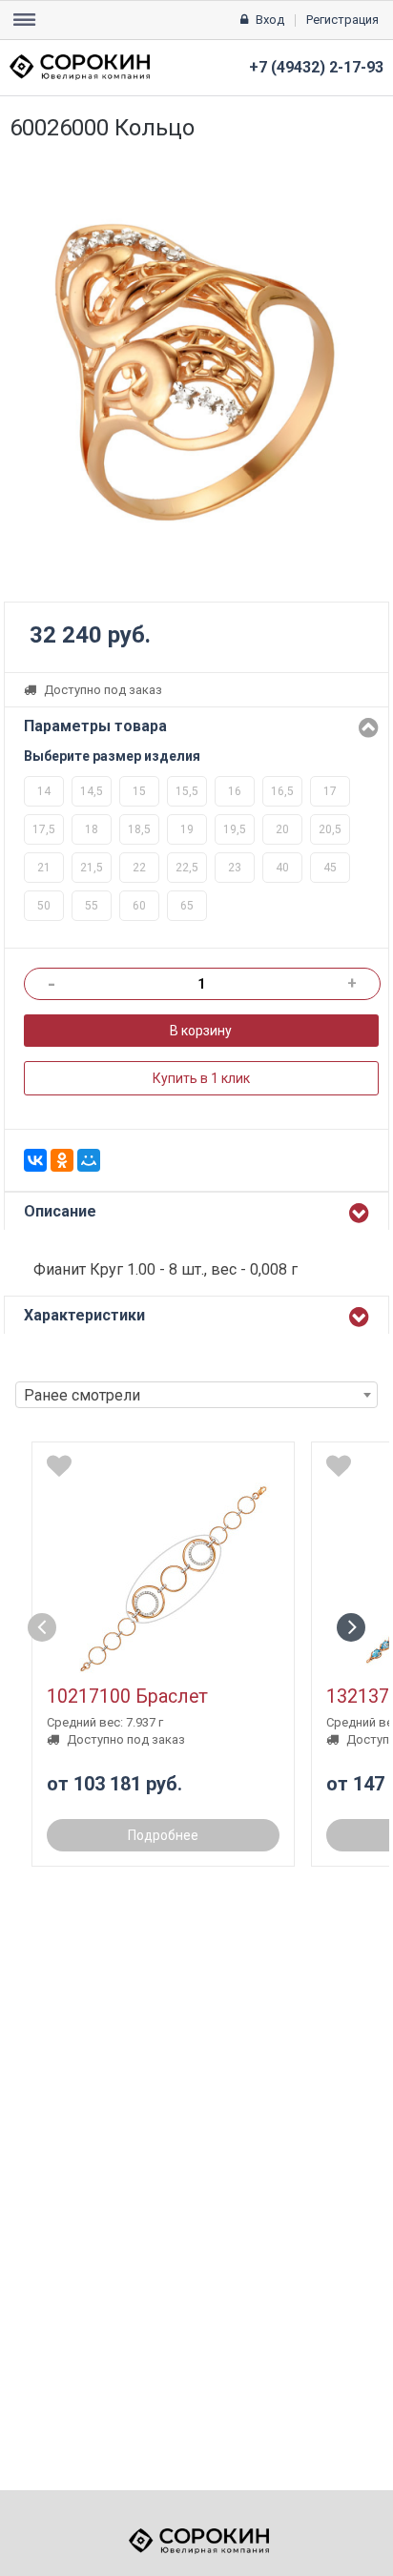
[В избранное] (59, 1466)
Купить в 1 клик (201, 1078)
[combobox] (196, 1395)
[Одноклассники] (62, 1160)
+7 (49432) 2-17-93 (316, 67)
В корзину (201, 1031)
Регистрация (342, 20)
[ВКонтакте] (35, 1160)
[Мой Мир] (89, 1160)
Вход (270, 20)
